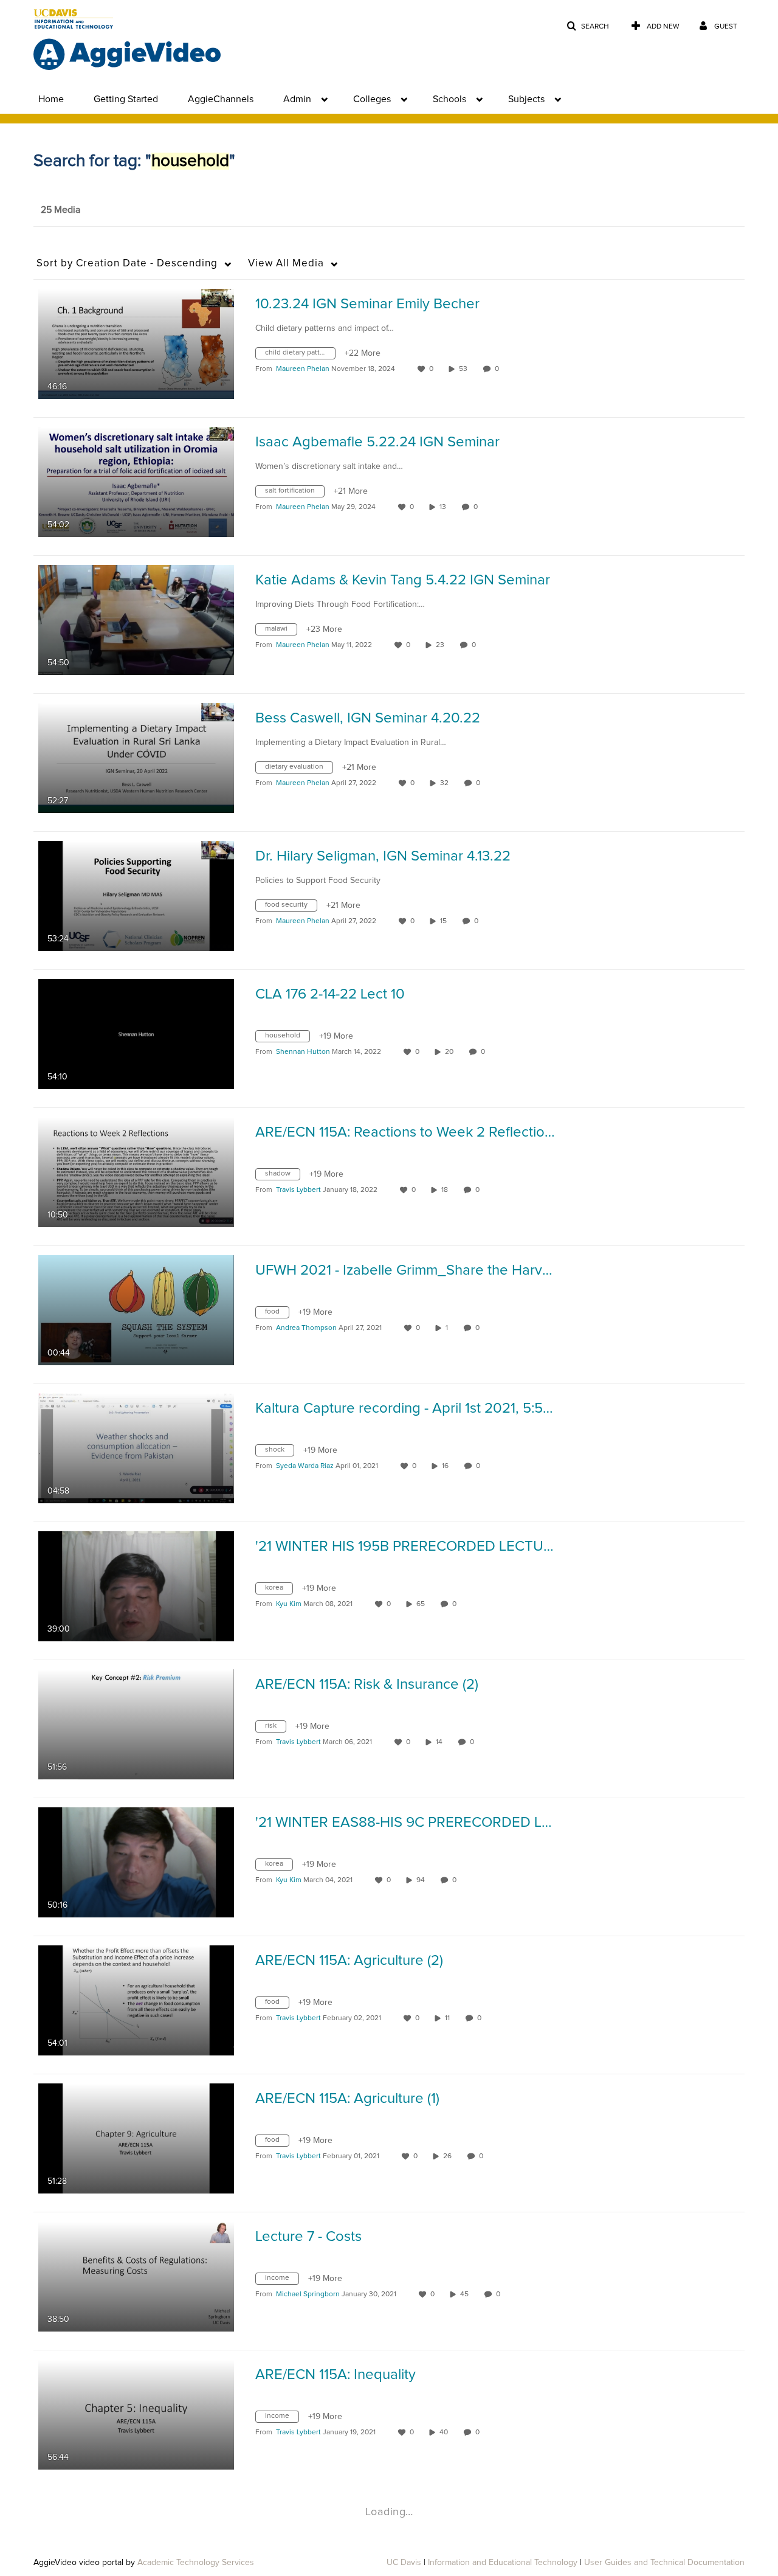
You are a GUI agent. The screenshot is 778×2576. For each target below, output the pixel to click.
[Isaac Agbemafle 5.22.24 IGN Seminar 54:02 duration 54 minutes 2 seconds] (136, 482)
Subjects (526, 99)
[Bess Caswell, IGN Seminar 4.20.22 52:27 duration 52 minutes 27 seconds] (136, 758)
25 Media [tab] (60, 210)
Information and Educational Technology (503, 2563)
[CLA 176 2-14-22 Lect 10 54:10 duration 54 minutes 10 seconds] (136, 1034)
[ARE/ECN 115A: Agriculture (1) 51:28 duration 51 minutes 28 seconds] (136, 2138)
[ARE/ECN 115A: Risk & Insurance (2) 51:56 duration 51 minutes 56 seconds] (136, 1724)
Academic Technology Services (196, 2563)
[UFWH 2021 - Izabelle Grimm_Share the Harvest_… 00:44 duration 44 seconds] (136, 1310)
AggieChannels (221, 99)
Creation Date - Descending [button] (127, 264)
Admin (297, 99)
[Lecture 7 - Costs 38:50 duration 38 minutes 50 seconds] (136, 2276)
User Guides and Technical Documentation (664, 2563)
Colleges (372, 99)
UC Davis (404, 2563)
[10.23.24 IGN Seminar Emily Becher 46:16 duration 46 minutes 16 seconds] (136, 344)
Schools (449, 99)
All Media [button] (286, 264)
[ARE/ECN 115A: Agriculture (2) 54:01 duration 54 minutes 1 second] (136, 2000)
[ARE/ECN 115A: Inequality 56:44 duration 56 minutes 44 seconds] (136, 2414)
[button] (588, 26)
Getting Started (126, 99)
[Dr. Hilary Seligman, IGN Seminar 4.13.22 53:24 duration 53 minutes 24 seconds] (136, 896)
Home (51, 99)
